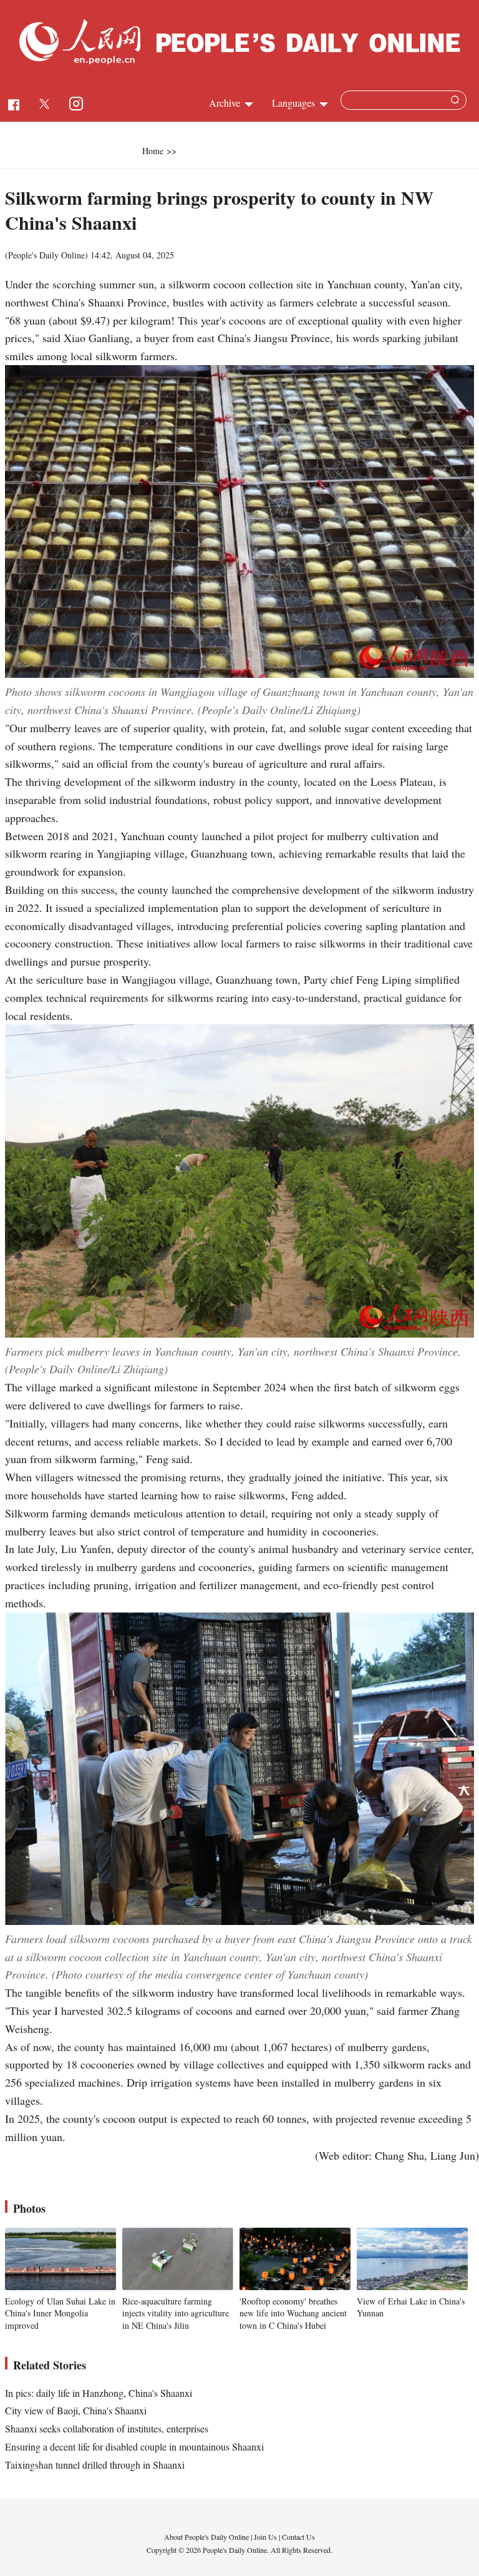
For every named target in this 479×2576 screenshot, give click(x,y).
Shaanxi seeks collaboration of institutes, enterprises (107, 2428)
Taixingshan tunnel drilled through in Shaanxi (95, 2465)
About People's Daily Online (206, 2537)
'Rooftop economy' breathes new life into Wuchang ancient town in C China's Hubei (293, 2313)
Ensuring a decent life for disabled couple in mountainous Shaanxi (134, 2446)
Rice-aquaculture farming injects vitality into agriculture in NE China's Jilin (176, 2313)
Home (153, 151)
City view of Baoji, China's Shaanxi (76, 2410)
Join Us (266, 2537)
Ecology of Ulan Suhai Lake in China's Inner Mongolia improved (60, 2313)
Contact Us (298, 2537)
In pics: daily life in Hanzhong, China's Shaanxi (99, 2393)
